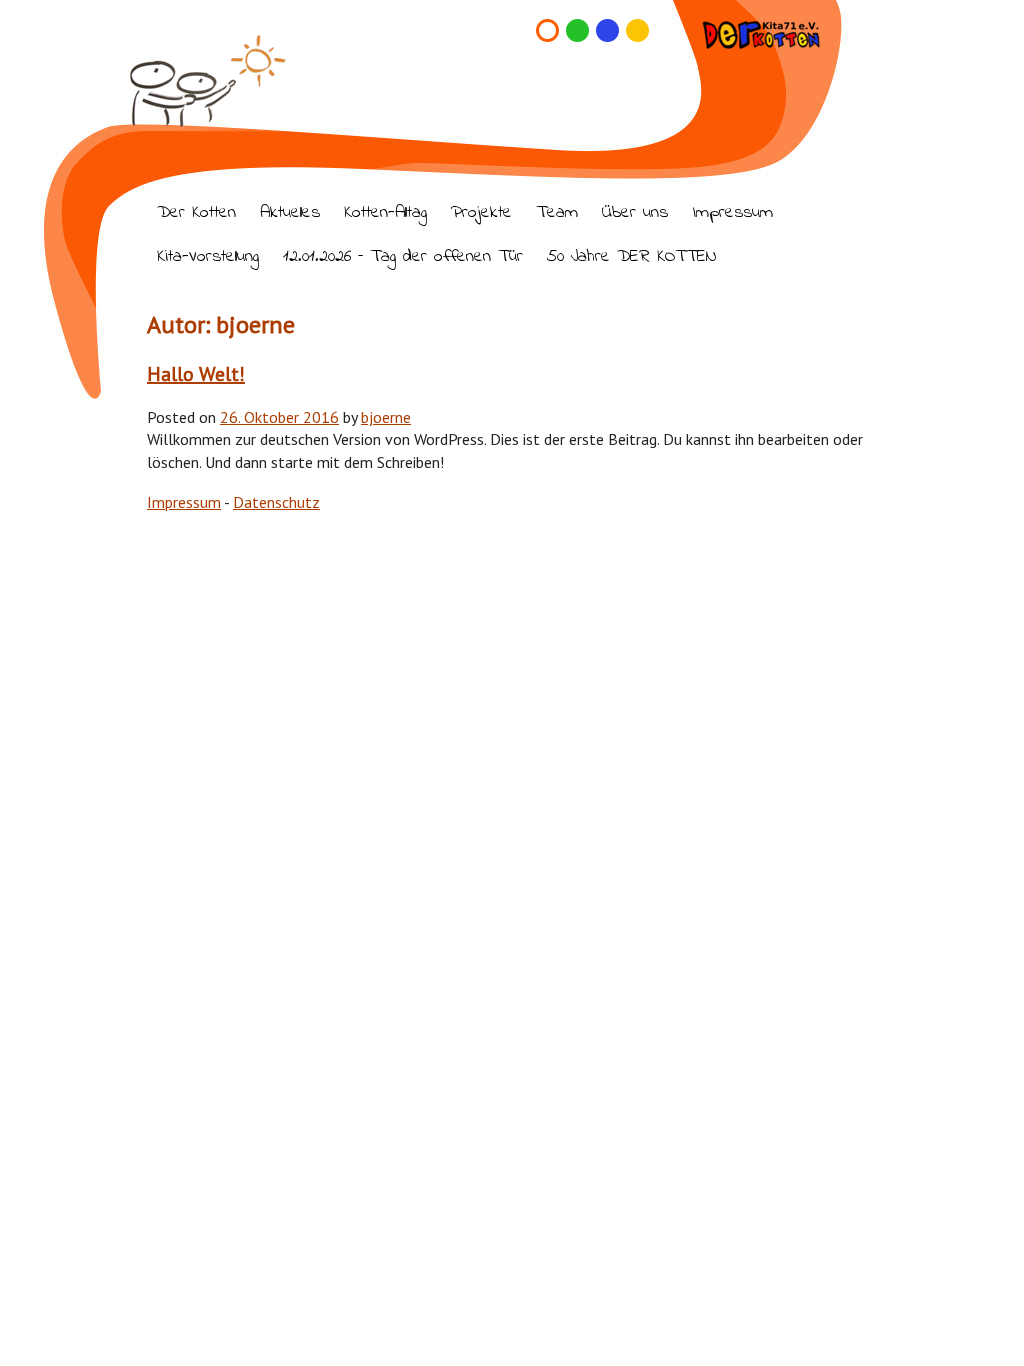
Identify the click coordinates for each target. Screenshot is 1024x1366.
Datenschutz (276, 502)
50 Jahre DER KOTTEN (631, 257)
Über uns (635, 213)
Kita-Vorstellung (208, 257)
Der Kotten (196, 213)
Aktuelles (290, 213)
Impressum (732, 213)
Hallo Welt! (196, 374)
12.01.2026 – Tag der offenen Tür (403, 257)
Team (557, 213)
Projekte (481, 213)
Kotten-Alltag (385, 213)
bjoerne (386, 417)
